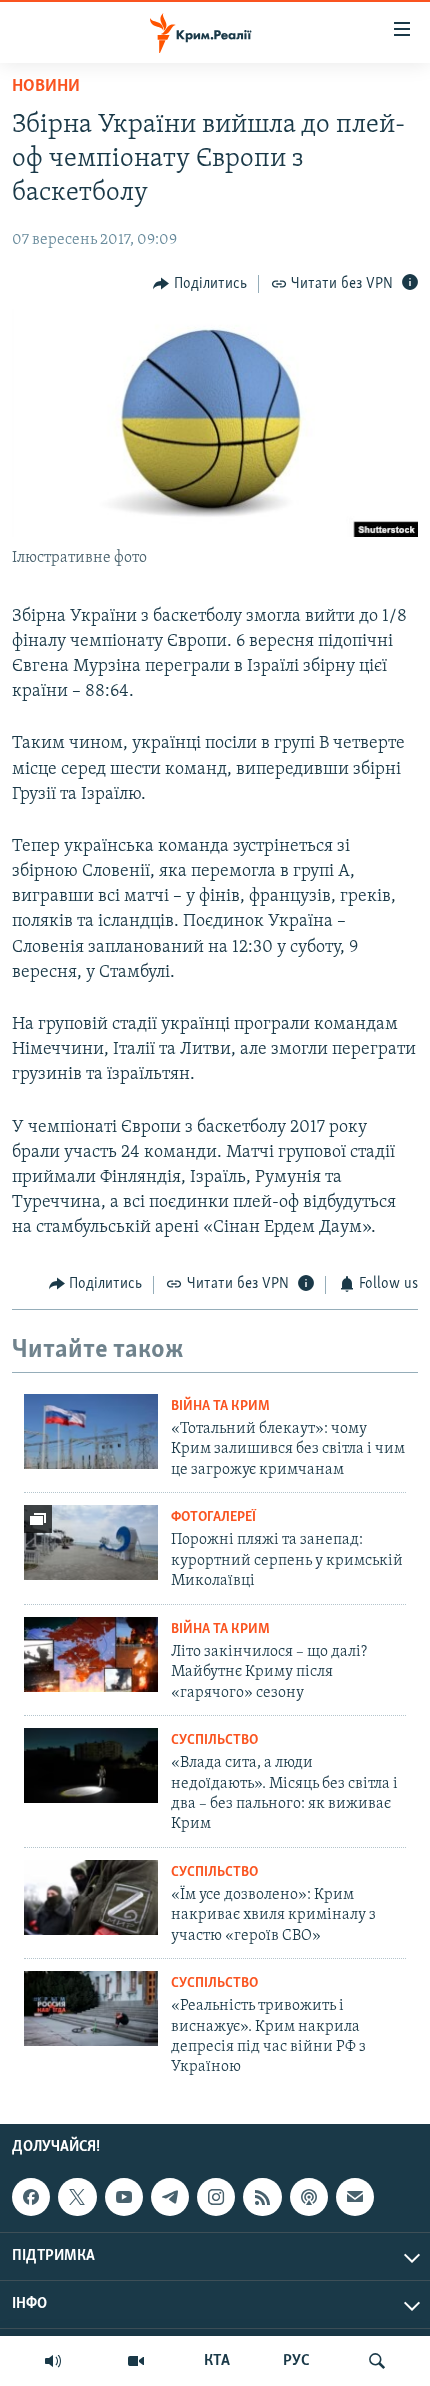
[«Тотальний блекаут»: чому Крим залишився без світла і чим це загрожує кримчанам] (91, 1431)
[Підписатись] (355, 2197)
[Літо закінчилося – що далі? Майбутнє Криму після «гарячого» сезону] (91, 1654)
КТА (217, 2361)
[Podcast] (309, 2197)
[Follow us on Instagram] (216, 2197)
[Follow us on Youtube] (124, 2197)
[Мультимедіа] (136, 2361)
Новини (46, 87)
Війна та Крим (220, 1406)
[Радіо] (53, 2361)
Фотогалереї (213, 1517)
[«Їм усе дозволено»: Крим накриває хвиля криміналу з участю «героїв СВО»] (91, 1897)
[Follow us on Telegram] (170, 2197)
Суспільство (214, 1740)
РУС (296, 2361)
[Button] (200, 284)
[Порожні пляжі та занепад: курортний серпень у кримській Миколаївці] (91, 1542)
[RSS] (262, 2197)
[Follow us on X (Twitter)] (77, 2197)
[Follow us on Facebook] (31, 2197)
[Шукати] (377, 2361)
